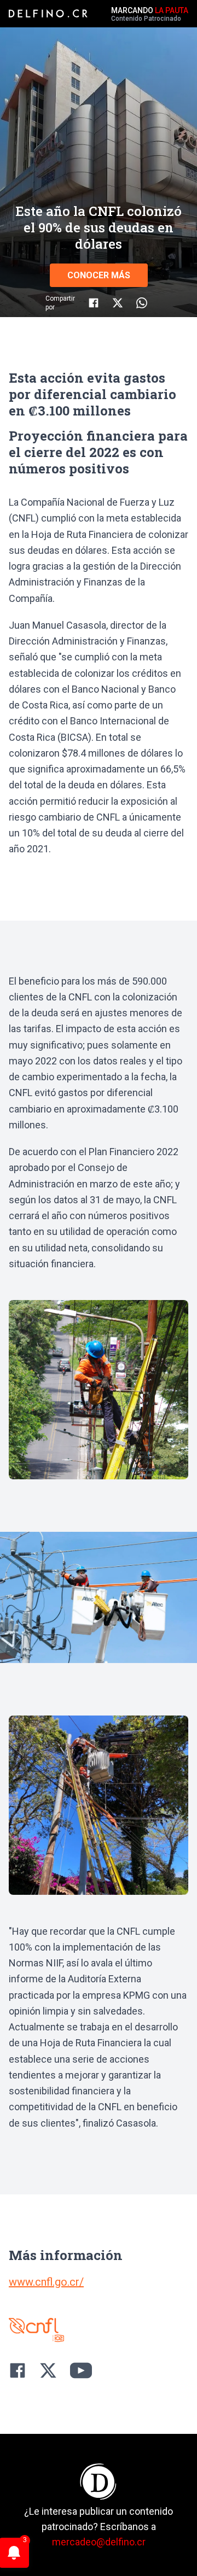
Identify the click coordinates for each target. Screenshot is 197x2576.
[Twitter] (48, 2370)
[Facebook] (18, 2370)
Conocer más (99, 275)
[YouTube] (81, 2370)
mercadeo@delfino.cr (99, 2542)
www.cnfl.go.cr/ (46, 2282)
